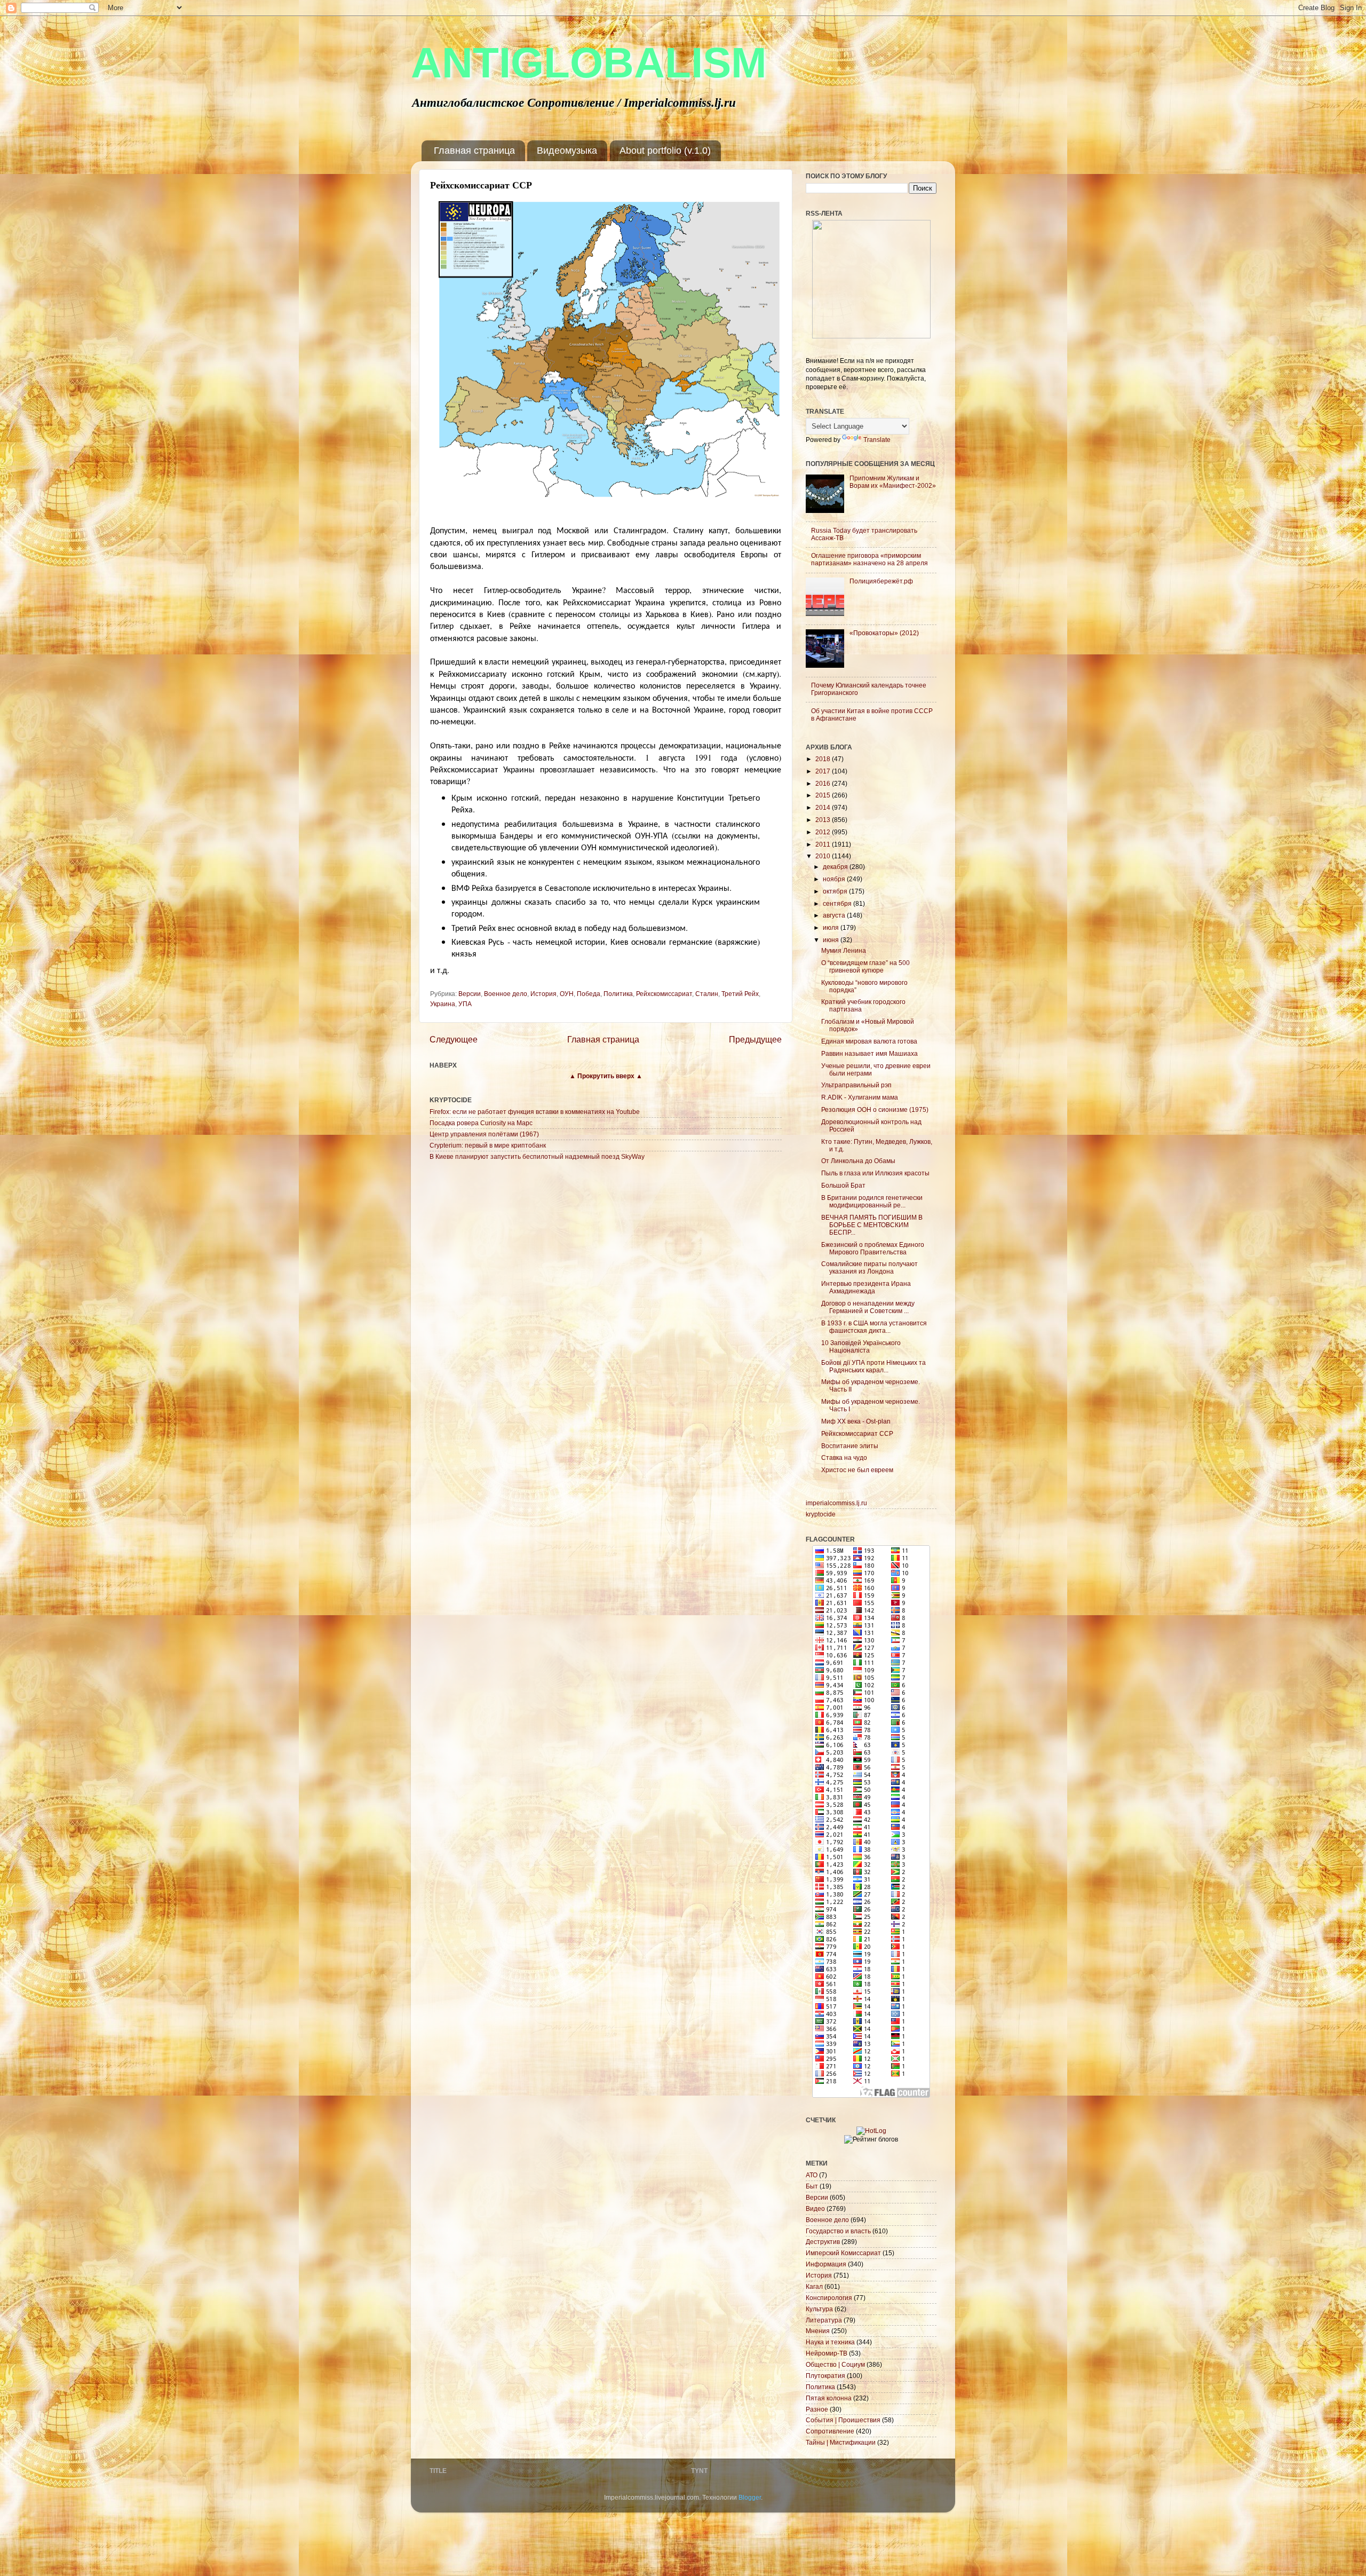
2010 (824, 856)
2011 (824, 844)
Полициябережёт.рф (881, 581)
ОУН (567, 994)
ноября (835, 879)
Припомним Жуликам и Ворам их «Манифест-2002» (893, 482)
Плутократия (825, 2376)
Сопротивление (830, 2431)
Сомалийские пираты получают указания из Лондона (869, 1267)
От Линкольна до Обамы (858, 1161)
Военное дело (506, 994)
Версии (470, 994)
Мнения (818, 2331)
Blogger (750, 2497)
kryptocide (821, 1514)
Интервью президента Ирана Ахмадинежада (866, 1287)
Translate (877, 440)
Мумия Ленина (844, 950)
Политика (618, 994)
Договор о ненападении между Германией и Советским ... (868, 1307)
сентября (838, 903)
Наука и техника (830, 2342)
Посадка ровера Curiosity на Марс (481, 1123)
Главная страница (474, 151)
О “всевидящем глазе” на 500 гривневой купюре (865, 966)
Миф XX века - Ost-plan (856, 1421)
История (543, 994)
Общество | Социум (835, 2364)
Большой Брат (843, 1185)
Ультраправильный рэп (856, 1085)
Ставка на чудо (844, 1457)
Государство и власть (838, 2231)
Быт (812, 2186)
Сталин (707, 994)
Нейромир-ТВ (827, 2353)
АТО (812, 2175)
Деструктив (823, 2242)
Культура (819, 2309)
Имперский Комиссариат (843, 2253)
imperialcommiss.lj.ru (836, 1503)
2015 (824, 795)
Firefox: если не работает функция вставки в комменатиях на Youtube (535, 1112)
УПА (465, 1004)
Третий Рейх (740, 994)
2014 (824, 807)
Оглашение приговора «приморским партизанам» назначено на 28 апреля (869, 559)
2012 (824, 832)
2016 (824, 783)
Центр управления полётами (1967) (484, 1134)
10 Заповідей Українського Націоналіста (861, 1346)
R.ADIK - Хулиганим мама (860, 1097)
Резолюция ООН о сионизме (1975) (875, 1109)
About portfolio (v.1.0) (665, 151)
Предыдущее (755, 1039)
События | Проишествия (843, 2420)
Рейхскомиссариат (664, 994)
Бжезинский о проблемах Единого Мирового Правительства (873, 1248)
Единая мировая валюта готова (869, 1041)
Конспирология (829, 2298)
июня (832, 940)
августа (835, 915)
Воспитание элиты (850, 1446)
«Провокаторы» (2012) (884, 633)
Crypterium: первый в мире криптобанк (488, 1145)
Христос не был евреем (857, 1470)
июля (832, 927)
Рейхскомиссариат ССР (857, 1433)
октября (836, 891)
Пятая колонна (829, 2398)
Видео (815, 2208)
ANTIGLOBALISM (589, 63)
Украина (443, 1004)
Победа (589, 994)
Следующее (454, 1039)
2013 (824, 820)
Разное (817, 2409)
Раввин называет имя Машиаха (869, 1053)
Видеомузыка (567, 151)
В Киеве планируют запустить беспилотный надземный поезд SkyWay (537, 1156)
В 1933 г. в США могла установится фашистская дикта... (874, 1327)
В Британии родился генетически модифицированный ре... (872, 1201)
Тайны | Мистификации (841, 2442)
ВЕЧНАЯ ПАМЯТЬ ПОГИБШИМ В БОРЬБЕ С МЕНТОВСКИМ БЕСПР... (872, 1225)
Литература (824, 2320)
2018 (824, 759)
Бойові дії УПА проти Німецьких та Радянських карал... (873, 1366)
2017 (824, 771)
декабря (836, 867)
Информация (826, 2264)
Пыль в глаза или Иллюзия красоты (875, 1173)
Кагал (814, 2286)
